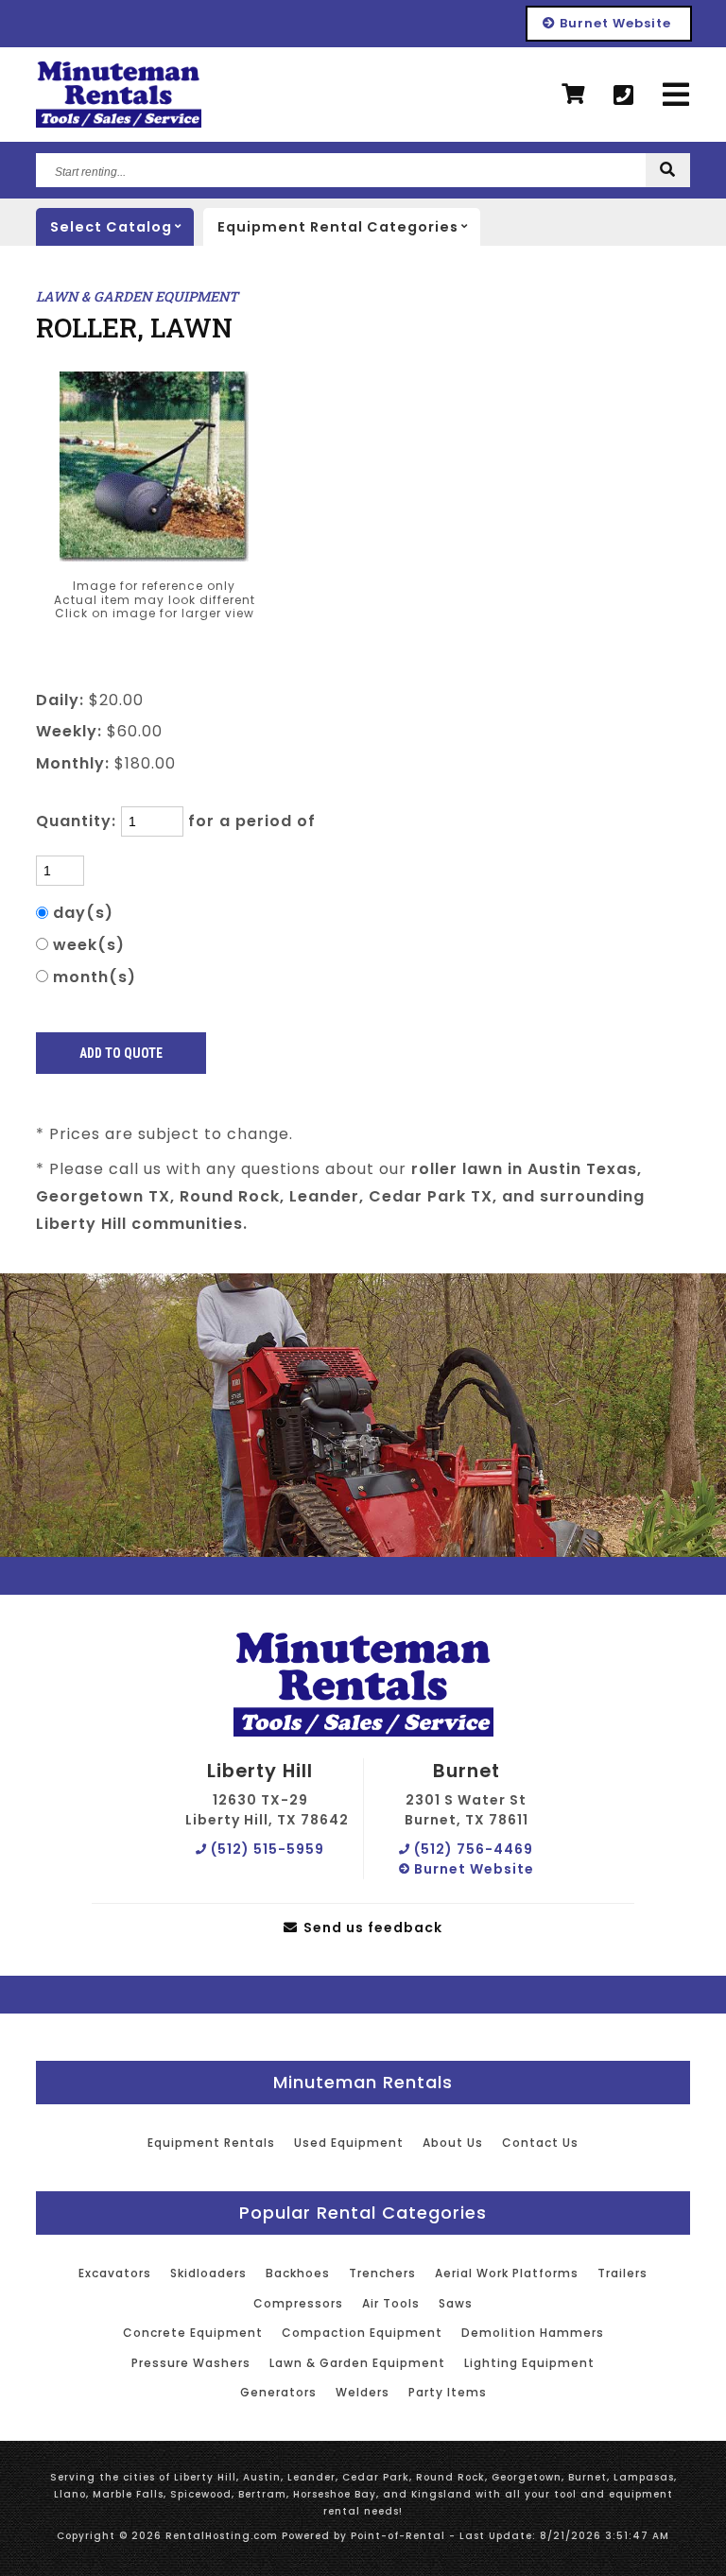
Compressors (298, 2303)
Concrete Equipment (193, 2333)
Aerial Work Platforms (507, 2273)
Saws (456, 2303)
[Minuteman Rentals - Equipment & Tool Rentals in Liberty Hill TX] (119, 95)
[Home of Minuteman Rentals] (363, 1686)
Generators (278, 2392)
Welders (363, 2392)
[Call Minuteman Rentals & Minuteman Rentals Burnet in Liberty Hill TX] (624, 95)
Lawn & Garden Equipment (357, 2363)
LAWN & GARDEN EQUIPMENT (137, 296)
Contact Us (540, 2143)
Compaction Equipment (362, 2333)
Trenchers (382, 2273)
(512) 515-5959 (266, 1849)
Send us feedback (371, 1928)
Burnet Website (614, 23)
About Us (453, 2143)
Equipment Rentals (211, 2143)
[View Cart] (573, 95)
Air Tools (391, 2303)
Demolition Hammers (533, 2333)
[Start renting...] (668, 170)
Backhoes (298, 2273)
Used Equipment (349, 2143)
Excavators (115, 2273)
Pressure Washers (191, 2363)
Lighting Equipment (529, 2363)
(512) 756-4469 (472, 1849)
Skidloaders (208, 2273)
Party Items (448, 2392)
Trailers (622, 2273)
